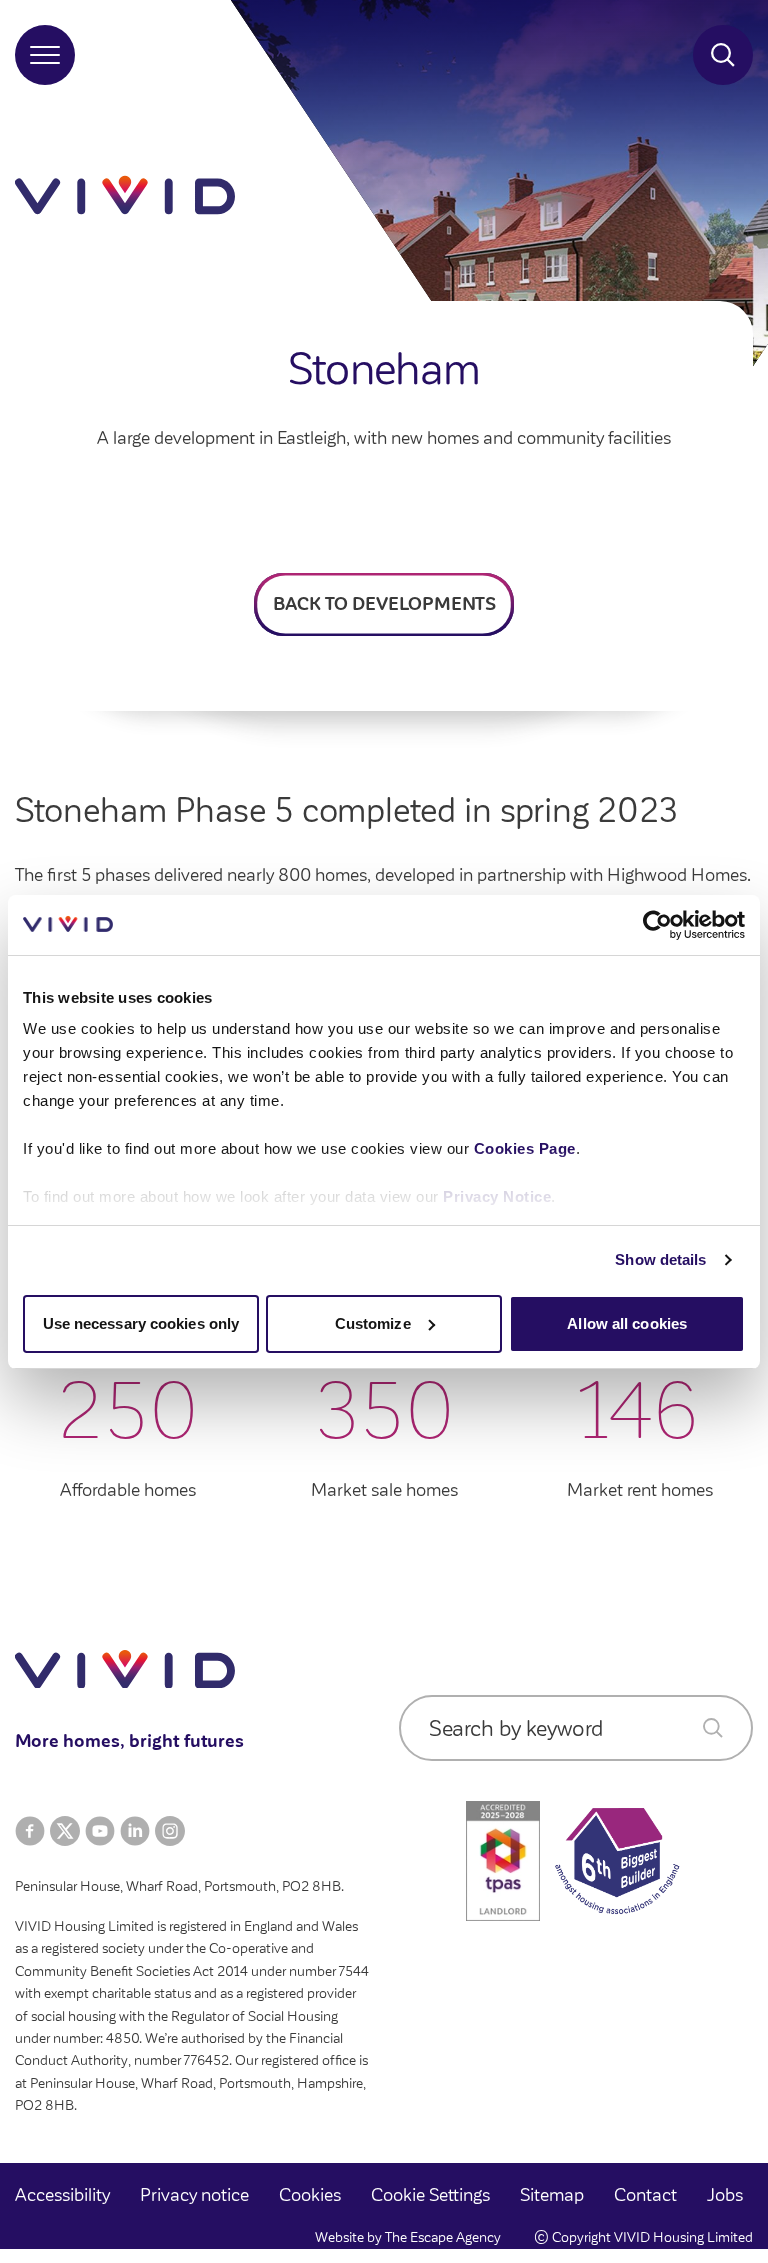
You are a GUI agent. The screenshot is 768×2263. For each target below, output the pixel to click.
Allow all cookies (627, 1323)
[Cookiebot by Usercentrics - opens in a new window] (657, 925)
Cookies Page (525, 1148)
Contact (645, 2195)
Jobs (725, 2195)
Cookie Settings (430, 2195)
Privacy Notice (497, 1196)
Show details (660, 1259)
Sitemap (552, 2195)
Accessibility (62, 2195)
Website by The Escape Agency (408, 2237)
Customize (373, 1323)
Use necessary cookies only (141, 1323)
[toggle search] (723, 55)
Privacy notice (194, 2195)
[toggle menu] (45, 55)
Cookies (310, 2195)
